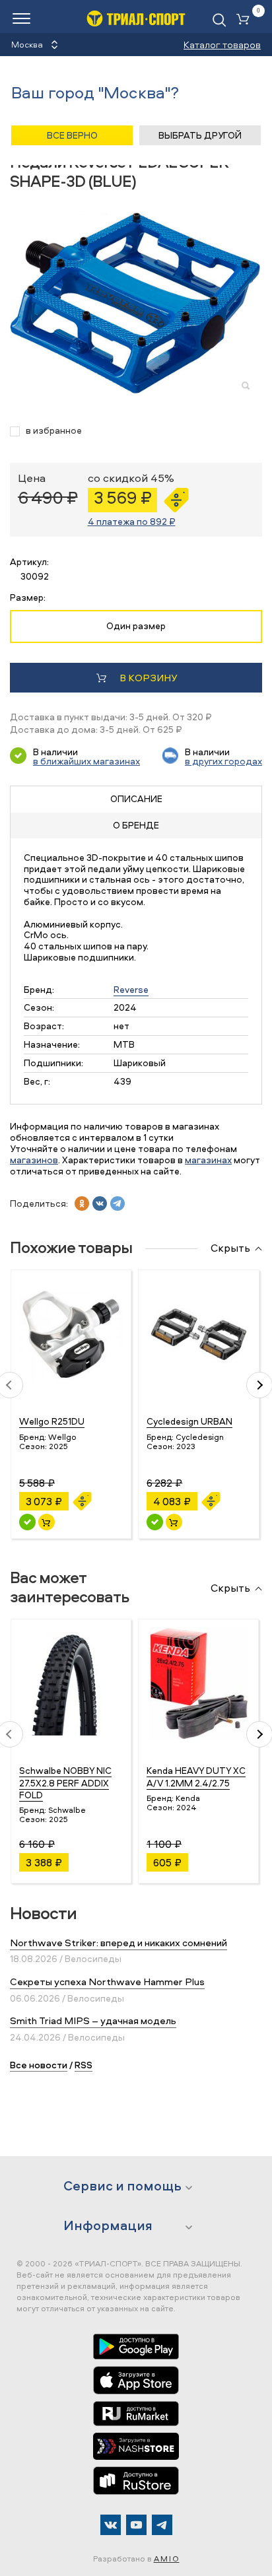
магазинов (34, 1160)
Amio (167, 2559)
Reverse (131, 989)
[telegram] (118, 1203)
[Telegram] (162, 2525)
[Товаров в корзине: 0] (246, 20)
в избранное (54, 431)
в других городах (223, 761)
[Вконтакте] (111, 2525)
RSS (84, 2065)
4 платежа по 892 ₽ (132, 521)
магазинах (208, 1160)
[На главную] (136, 18)
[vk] (100, 1203)
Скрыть (230, 1248)
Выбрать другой (200, 135)
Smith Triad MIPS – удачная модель (93, 2020)
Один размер (136, 626)
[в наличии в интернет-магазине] (47, 1522)
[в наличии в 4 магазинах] (27, 1522)
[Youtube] (136, 2525)
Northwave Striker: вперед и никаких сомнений (119, 1943)
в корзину (148, 678)
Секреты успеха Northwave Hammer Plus (107, 1982)
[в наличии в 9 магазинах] (155, 1522)
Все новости (39, 2065)
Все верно (72, 135)
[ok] (82, 1203)
